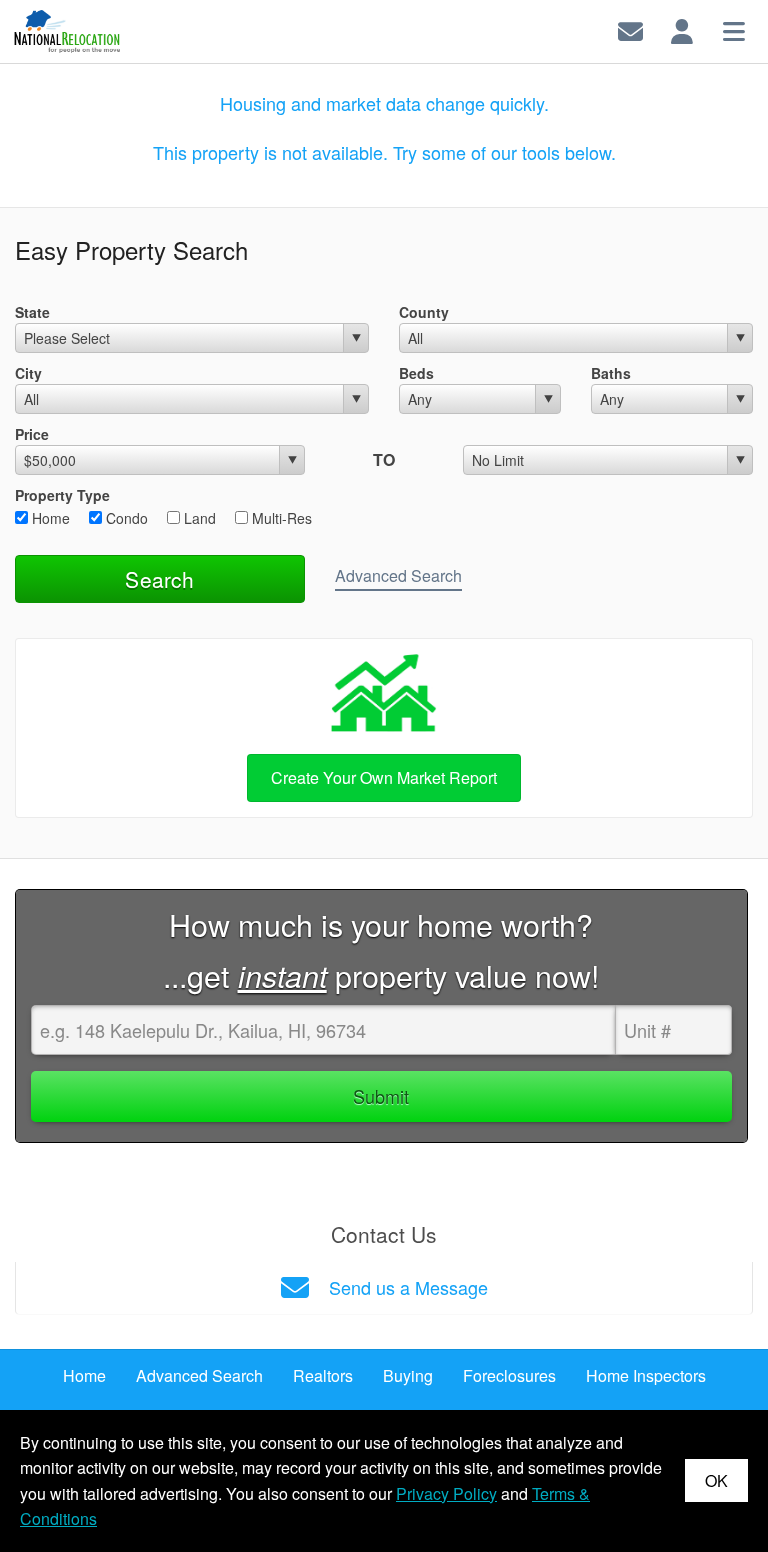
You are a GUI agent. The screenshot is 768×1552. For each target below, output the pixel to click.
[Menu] (734, 29)
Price (32, 434)
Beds (416, 373)
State (32, 312)
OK (716, 1480)
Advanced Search (398, 575)
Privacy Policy (446, 1493)
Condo (125, 518)
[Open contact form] (630, 29)
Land (198, 518)
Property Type (62, 495)
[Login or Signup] (682, 29)
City (28, 373)
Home (49, 518)
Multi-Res (280, 518)
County (424, 312)
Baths (611, 373)
